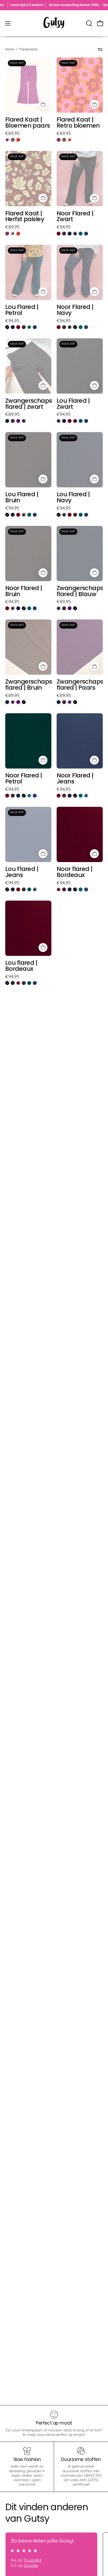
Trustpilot (32, 2560)
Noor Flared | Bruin (24, 591)
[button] (89, 23)
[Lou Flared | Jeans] (35, 327)
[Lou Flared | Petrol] (29, 327)
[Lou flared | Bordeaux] (18, 327)
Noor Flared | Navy (75, 310)
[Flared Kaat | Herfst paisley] (13, 140)
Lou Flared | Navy (73, 497)
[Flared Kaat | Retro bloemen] (18, 140)
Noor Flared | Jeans (75, 778)
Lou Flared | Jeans (22, 872)
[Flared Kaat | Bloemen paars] (7, 140)
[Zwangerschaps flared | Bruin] (13, 421)
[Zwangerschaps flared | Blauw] (7, 421)
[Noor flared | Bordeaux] (59, 234)
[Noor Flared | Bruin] (64, 234)
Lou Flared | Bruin (22, 497)
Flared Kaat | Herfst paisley (25, 216)
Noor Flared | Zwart (75, 216)
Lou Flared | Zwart (73, 404)
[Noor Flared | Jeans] (86, 234)
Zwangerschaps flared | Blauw (80, 591)
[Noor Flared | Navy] (70, 234)
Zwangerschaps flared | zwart (28, 404)
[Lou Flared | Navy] (13, 327)
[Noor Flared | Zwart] (75, 234)
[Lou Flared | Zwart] (7, 327)
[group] (54, 5)
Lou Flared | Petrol (22, 310)
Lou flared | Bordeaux (21, 966)
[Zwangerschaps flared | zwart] (24, 421)
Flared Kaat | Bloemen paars (28, 123)
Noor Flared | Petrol (24, 778)
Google (31, 2565)
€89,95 (12, 133)
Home (10, 49)
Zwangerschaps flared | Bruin (28, 685)
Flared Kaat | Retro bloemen (78, 123)
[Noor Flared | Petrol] (81, 234)
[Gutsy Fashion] (54, 23)
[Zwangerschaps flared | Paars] (18, 421)
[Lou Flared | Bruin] (24, 327)
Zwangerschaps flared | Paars (80, 685)
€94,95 (64, 227)
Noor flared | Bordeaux (75, 872)
